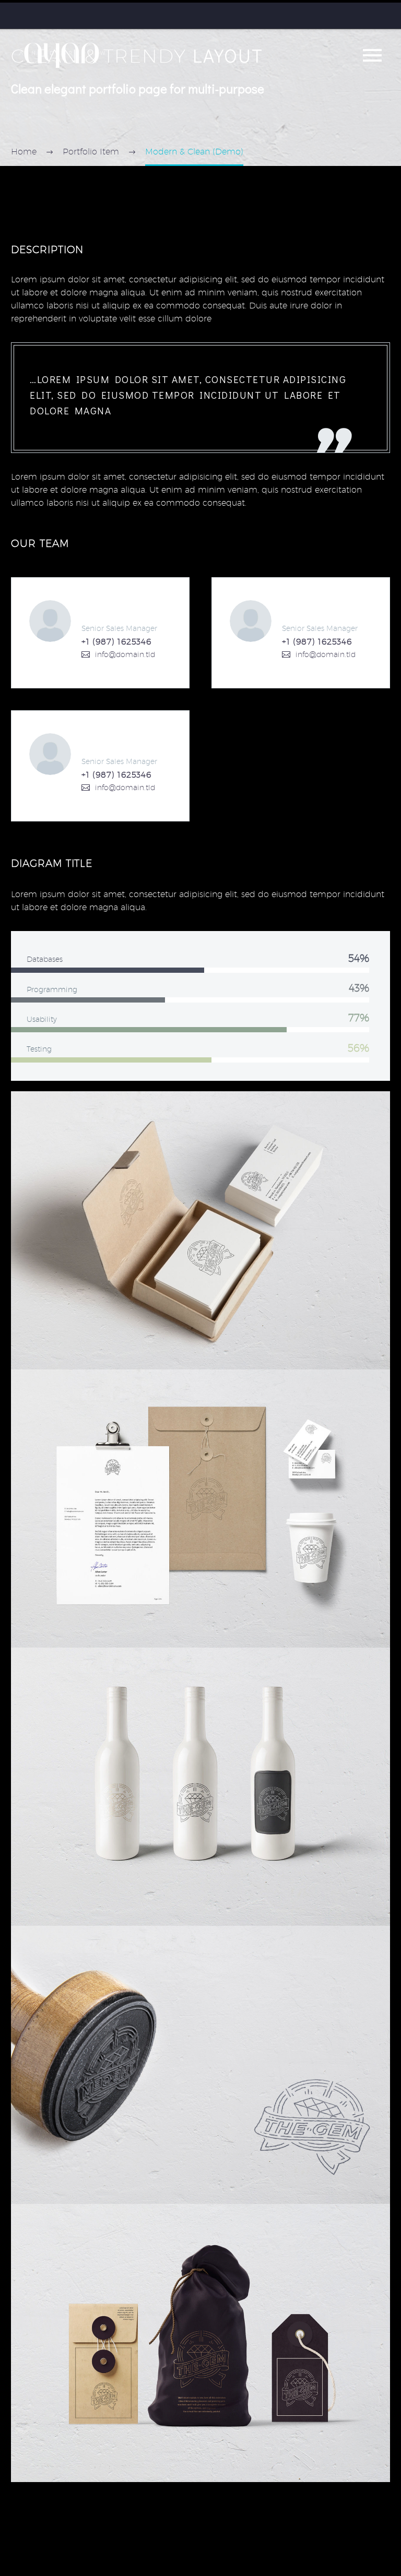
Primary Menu (372, 55)
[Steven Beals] (100, 633)
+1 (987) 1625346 (116, 642)
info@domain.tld (125, 654)
